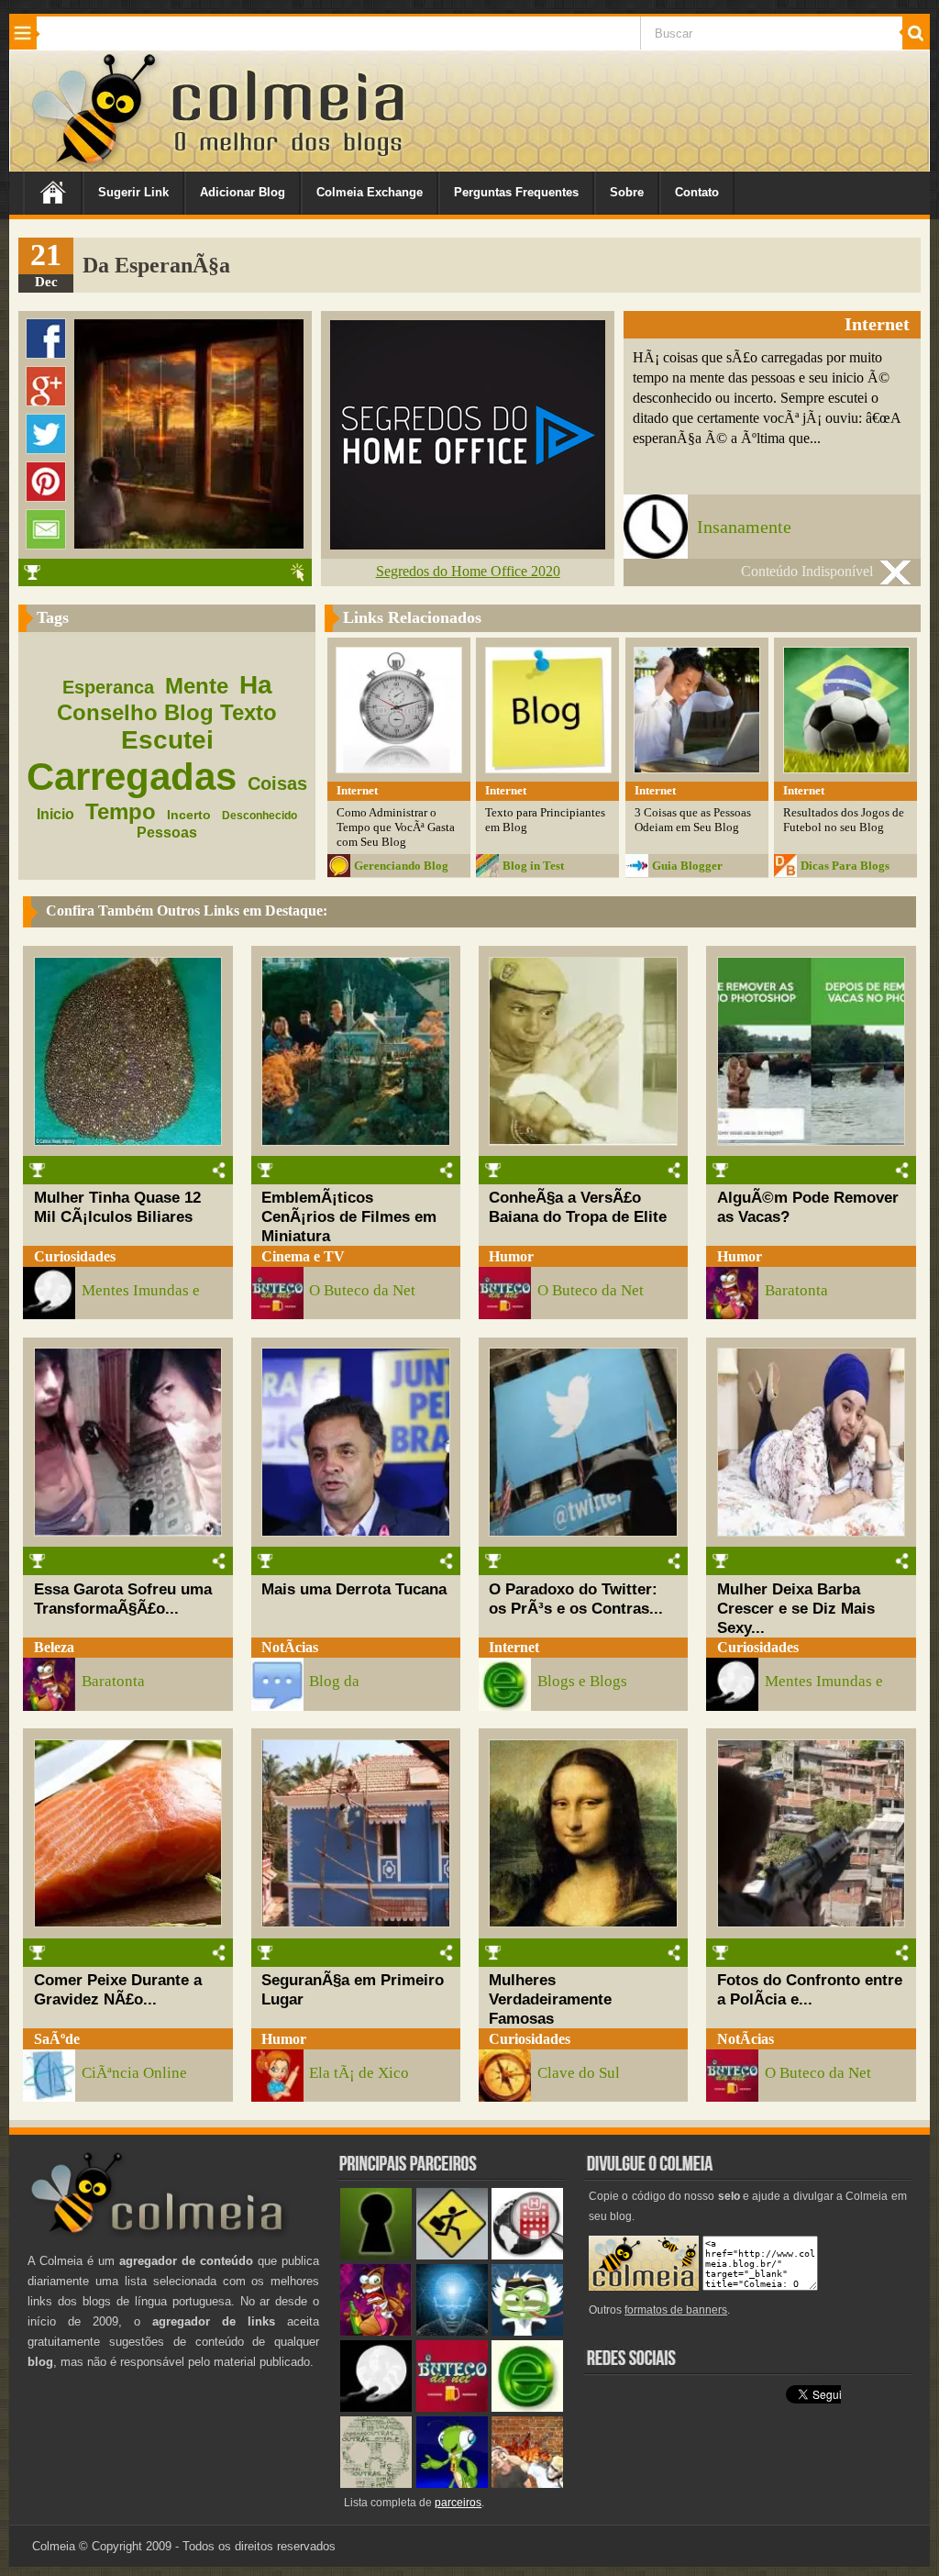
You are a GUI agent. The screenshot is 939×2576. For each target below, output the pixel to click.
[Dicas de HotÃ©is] (527, 2255)
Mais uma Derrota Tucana (354, 1589)
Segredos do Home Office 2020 (468, 571)
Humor (511, 1256)
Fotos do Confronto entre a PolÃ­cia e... (810, 1989)
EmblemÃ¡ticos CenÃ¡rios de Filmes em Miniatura (349, 1216)
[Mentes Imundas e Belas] (376, 2408)
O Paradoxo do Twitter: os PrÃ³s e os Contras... (576, 1599)
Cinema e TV (303, 1256)
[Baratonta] (376, 2332)
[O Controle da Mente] (452, 2332)
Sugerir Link (133, 192)
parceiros (458, 2503)
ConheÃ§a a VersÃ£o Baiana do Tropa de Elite (578, 1207)
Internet (514, 1647)
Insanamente (744, 527)
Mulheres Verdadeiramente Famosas (550, 1999)
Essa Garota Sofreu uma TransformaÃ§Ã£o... (123, 1599)
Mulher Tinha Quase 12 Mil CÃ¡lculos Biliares (117, 1207)
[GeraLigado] (527, 2332)
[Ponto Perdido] (376, 2255)
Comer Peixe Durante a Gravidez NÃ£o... (118, 1989)
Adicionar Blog (243, 192)
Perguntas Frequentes (516, 192)
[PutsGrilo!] (452, 2484)
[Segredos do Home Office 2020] (468, 544)
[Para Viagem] (452, 2255)
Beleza (54, 1647)
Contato (697, 192)
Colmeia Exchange (370, 192)
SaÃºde (57, 2039)
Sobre (627, 192)
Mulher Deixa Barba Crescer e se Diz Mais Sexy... (796, 1608)
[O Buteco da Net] (452, 2408)
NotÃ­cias (290, 1647)
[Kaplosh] (527, 2484)
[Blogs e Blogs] (527, 2408)
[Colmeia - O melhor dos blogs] (95, 165)
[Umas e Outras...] (376, 2484)
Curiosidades (75, 1256)
